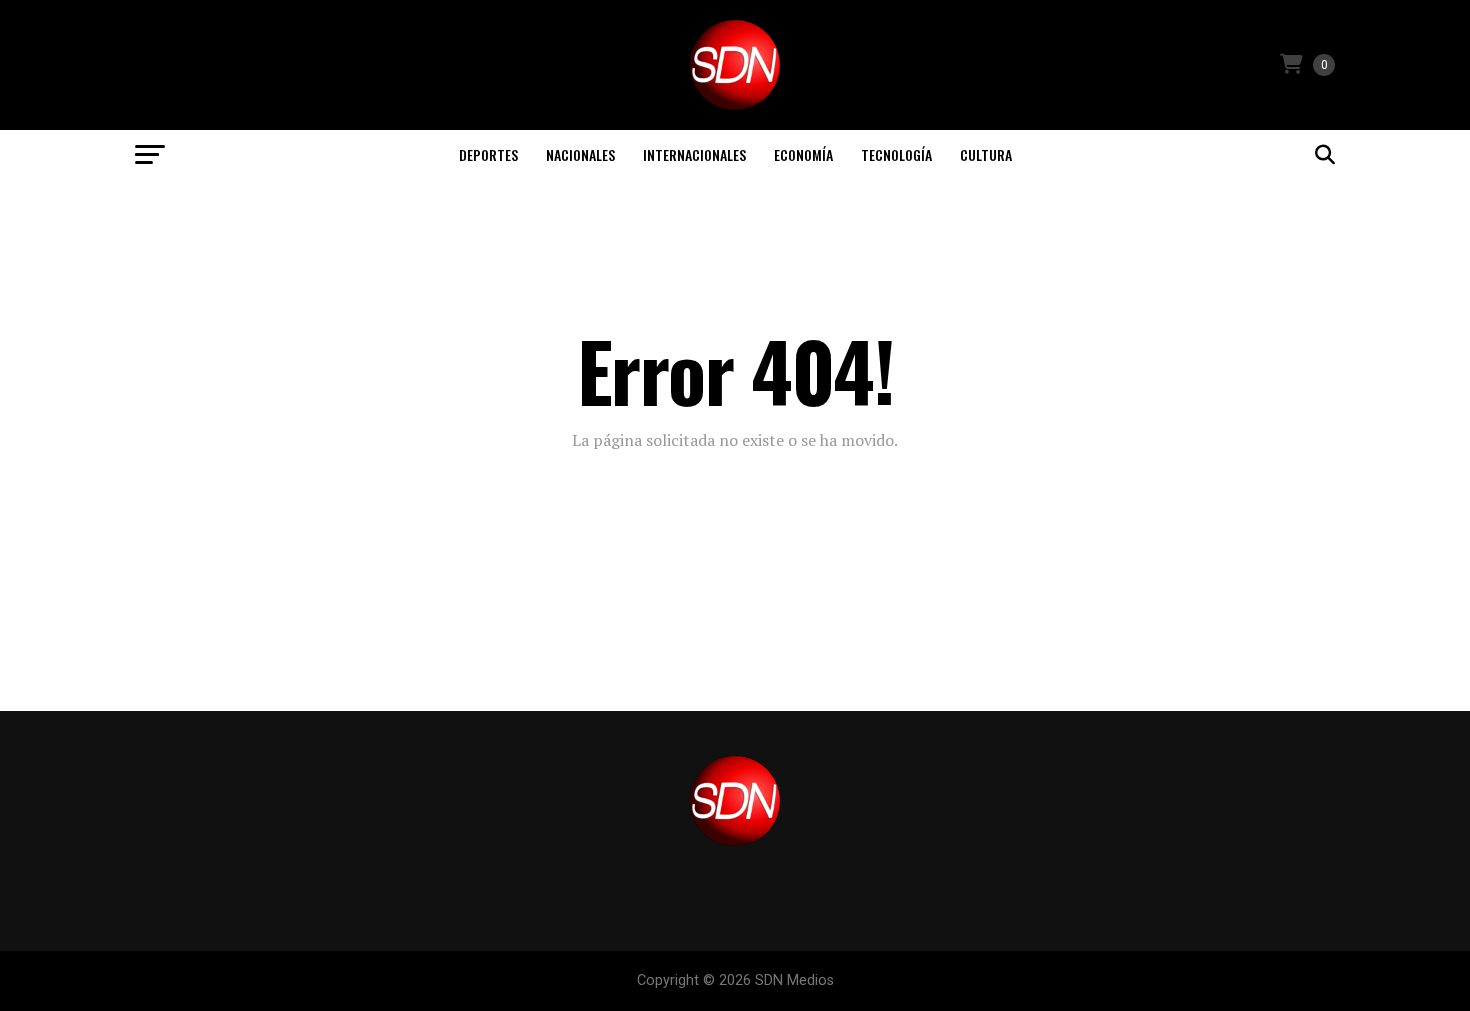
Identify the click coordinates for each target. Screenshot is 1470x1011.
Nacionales (580, 154)
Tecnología (896, 154)
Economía (803, 154)
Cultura (986, 154)
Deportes (488, 154)
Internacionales (694, 154)
